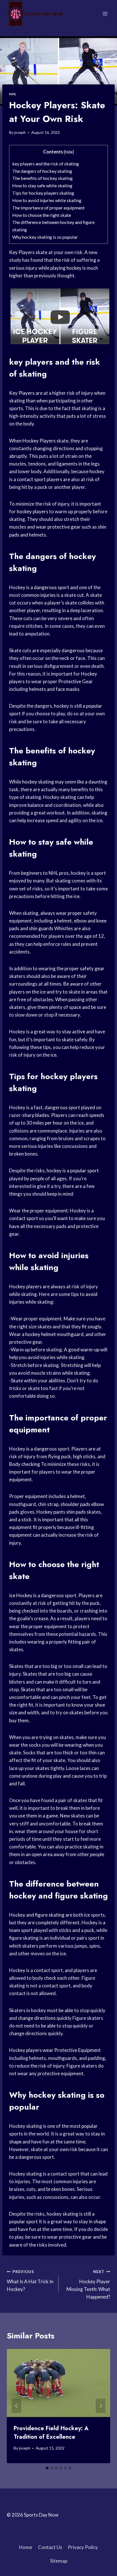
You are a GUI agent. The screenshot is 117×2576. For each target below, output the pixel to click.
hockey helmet (41, 1334)
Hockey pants (51, 1512)
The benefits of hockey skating (42, 178)
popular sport (84, 1170)
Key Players (22, 252)
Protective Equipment (78, 2050)
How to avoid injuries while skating (47, 200)
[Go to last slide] (16, 2406)
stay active (74, 1032)
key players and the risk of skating (46, 164)
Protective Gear (76, 681)
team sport (21, 1930)
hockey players (33, 511)
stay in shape (92, 2221)
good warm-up (84, 1350)
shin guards (41, 928)
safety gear (92, 968)
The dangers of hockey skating (42, 171)
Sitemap (59, 2561)
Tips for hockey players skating (43, 193)
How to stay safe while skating (42, 185)
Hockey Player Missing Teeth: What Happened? (88, 2285)
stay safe (55, 842)
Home (26, 2547)
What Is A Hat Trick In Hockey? (30, 2281)
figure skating (50, 1915)
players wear (40, 2050)
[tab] (47, 2468)
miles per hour (48, 1123)
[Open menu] (105, 13)
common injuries (38, 595)
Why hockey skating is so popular (45, 237)
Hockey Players (39, 441)
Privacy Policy (83, 2547)
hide (69, 152)
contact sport (31, 479)
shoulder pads (75, 1504)
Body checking (25, 1464)
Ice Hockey (21, 1595)
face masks (68, 689)
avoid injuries (63, 1255)
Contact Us (50, 2547)
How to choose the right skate (42, 215)
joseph (20, 132)
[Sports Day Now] (35, 14)
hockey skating (38, 782)
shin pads (76, 1512)
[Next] (101, 2406)
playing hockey (66, 268)
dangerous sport (52, 587)
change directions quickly (45, 2018)
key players (31, 362)
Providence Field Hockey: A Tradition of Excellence (51, 2433)
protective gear (64, 527)
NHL (13, 94)
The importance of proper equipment (48, 208)
